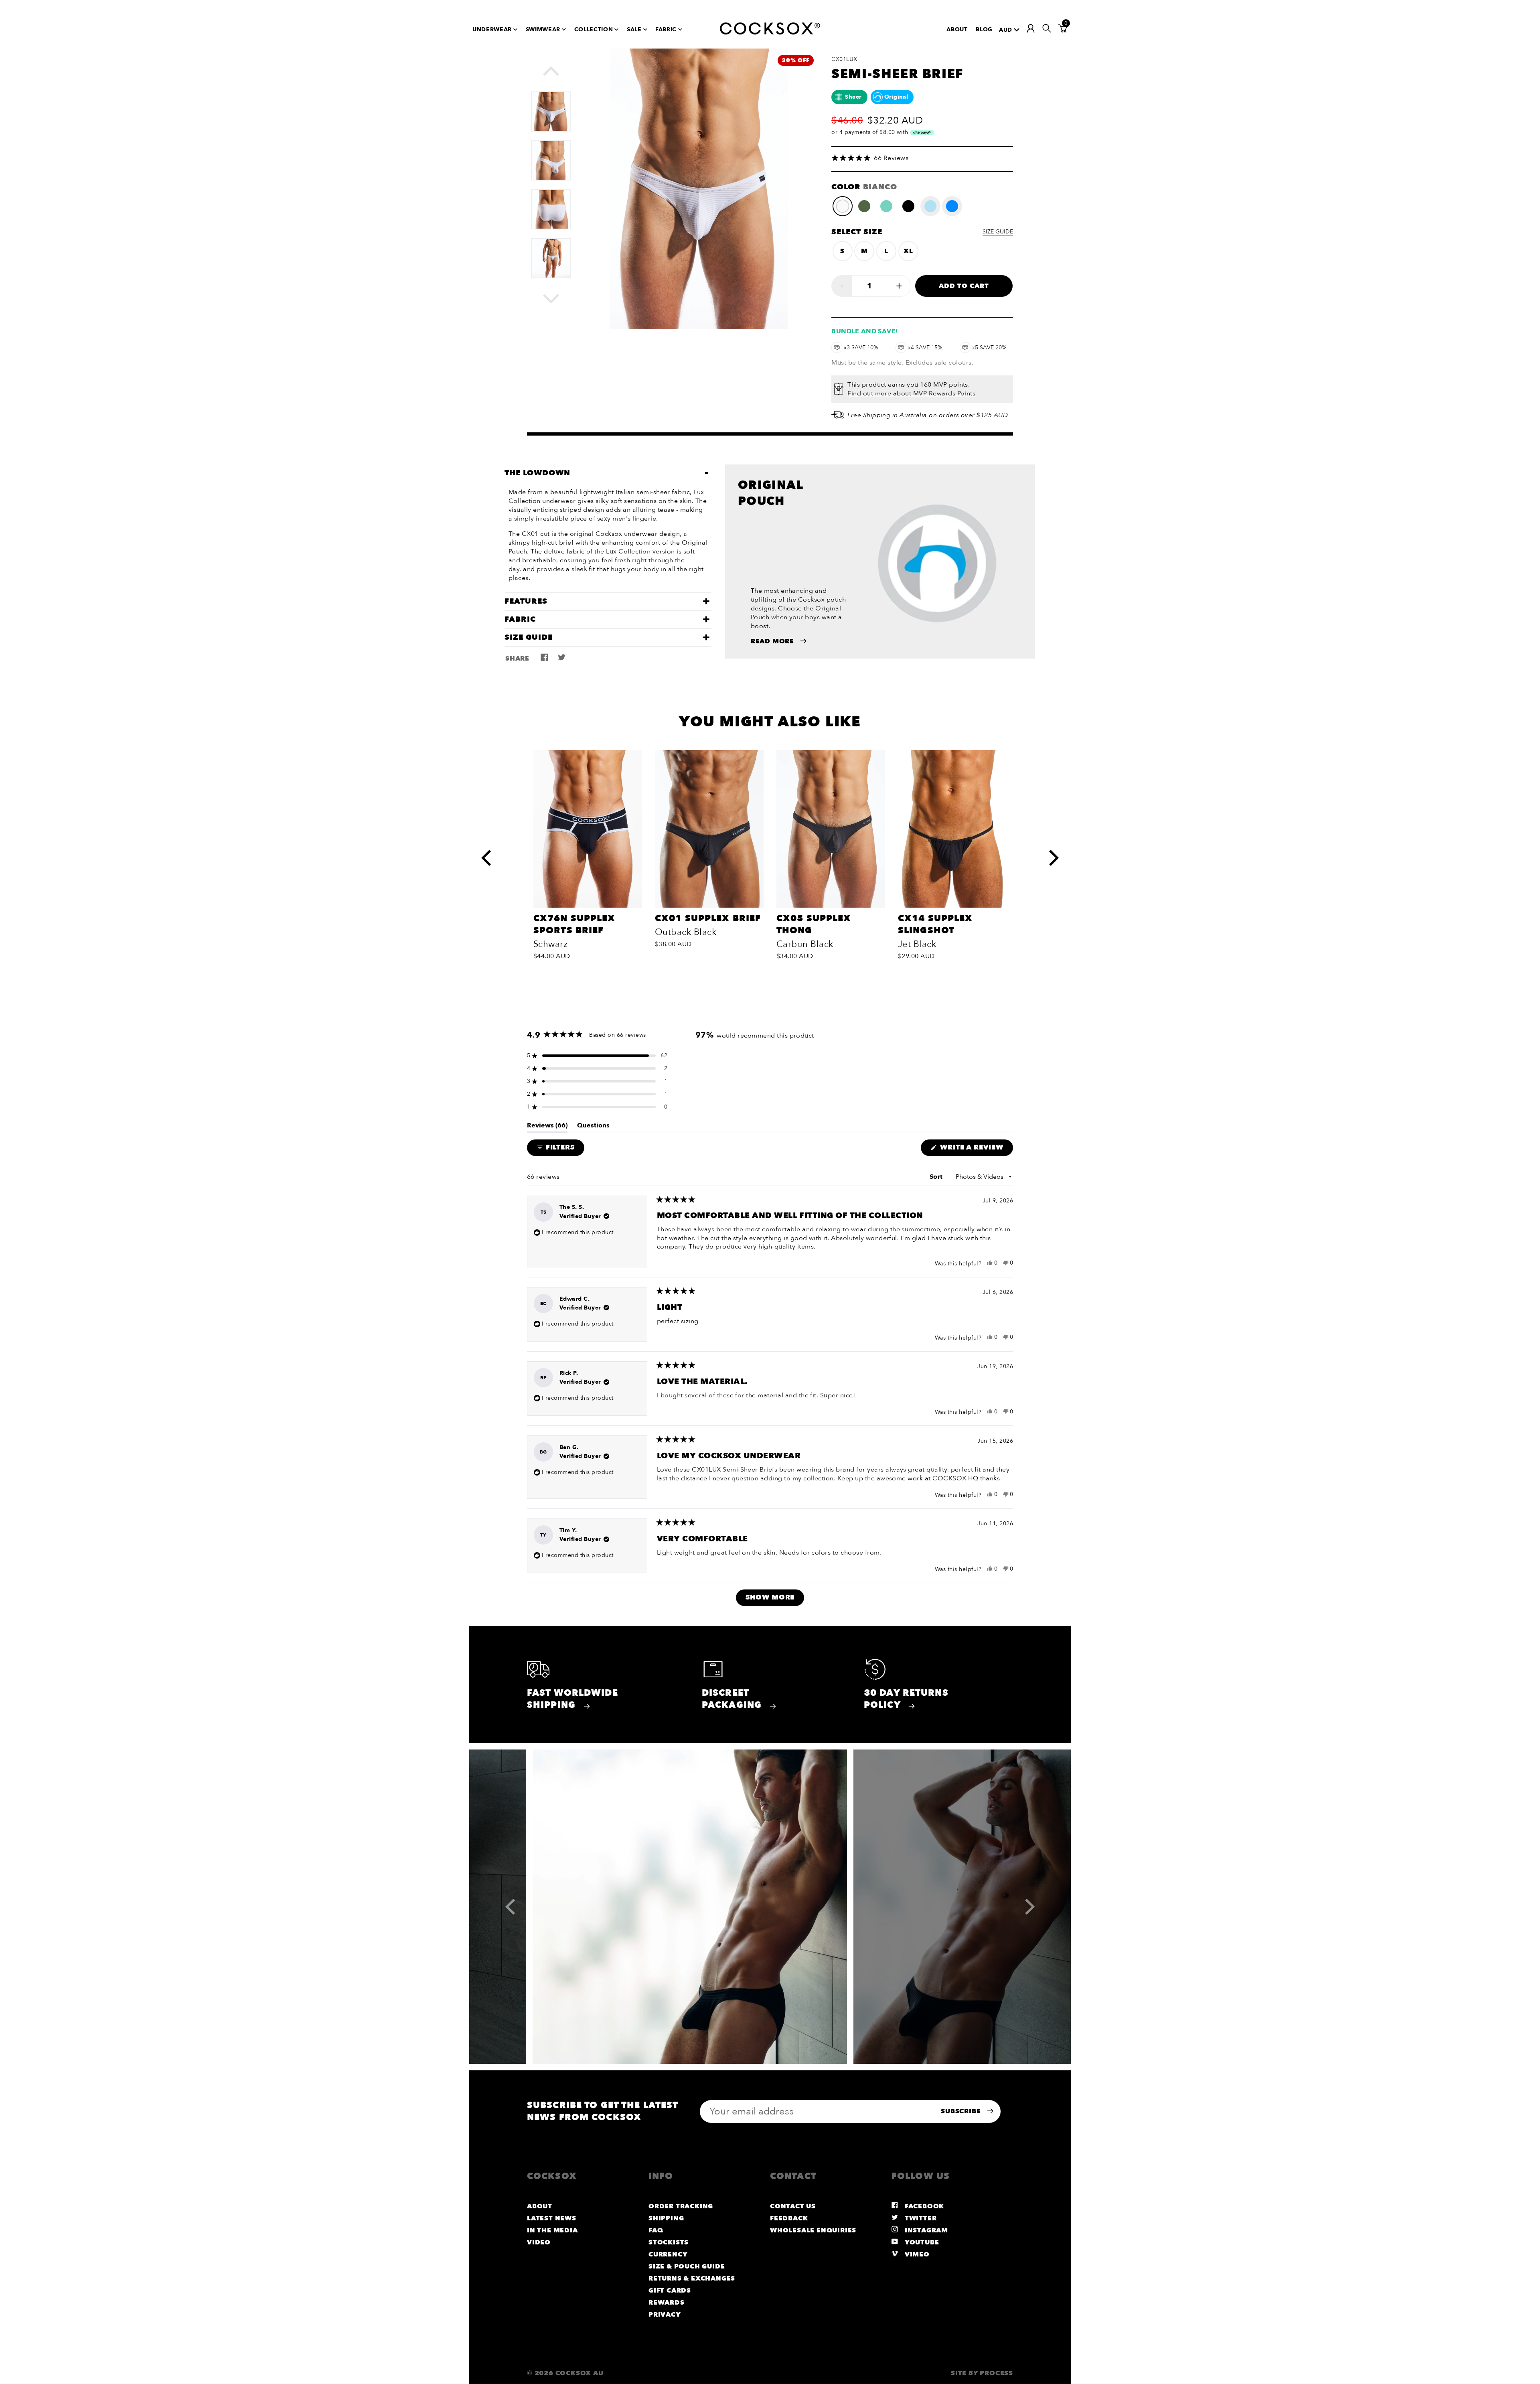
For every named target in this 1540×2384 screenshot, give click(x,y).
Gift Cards (670, 2291)
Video (539, 2242)
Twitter (920, 2218)
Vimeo (916, 2254)
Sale (634, 29)
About (957, 29)
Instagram (925, 2230)
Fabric (666, 29)
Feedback (789, 2218)
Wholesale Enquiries (813, 2230)
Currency (668, 2254)
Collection (594, 29)
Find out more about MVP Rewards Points (911, 393)
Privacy (665, 2315)
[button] (922, 158)
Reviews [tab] (547, 1127)
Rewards (667, 2303)
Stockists (669, 2242)
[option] (551, 107)
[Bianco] (843, 206)
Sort (937, 1177)
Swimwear (543, 29)
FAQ (656, 2230)
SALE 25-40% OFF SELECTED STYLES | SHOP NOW (766, 5)
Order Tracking (681, 2206)
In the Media (552, 2230)
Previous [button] (559, 75)
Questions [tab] (593, 1127)
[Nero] (908, 206)
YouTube (921, 2242)
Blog (984, 29)
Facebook (923, 2206)
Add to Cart (964, 286)
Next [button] (559, 299)
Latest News (552, 2218)
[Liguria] (864, 206)
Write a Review (976, 1149)
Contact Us (793, 2206)
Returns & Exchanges (692, 2279)
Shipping (666, 2218)
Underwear (492, 29)
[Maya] (930, 206)
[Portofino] (886, 206)
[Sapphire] (952, 206)
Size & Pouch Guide (687, 2266)
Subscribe (962, 2111)
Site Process (982, 2373)
